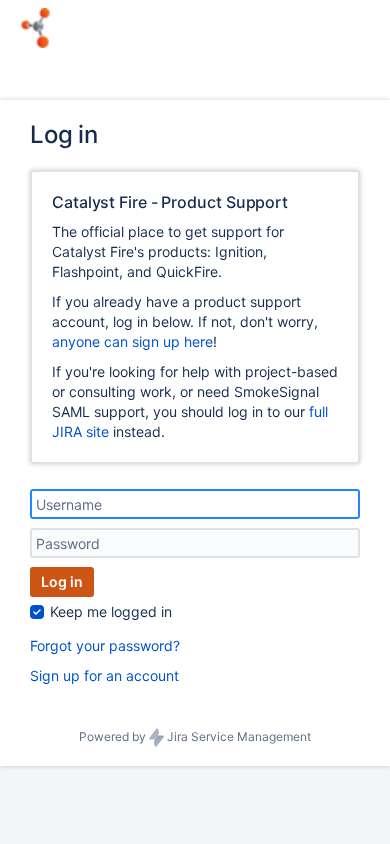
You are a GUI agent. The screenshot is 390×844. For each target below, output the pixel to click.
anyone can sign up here (132, 341)
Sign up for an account (104, 675)
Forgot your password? (105, 645)
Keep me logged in (111, 611)
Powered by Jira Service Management (195, 736)
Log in (62, 581)
